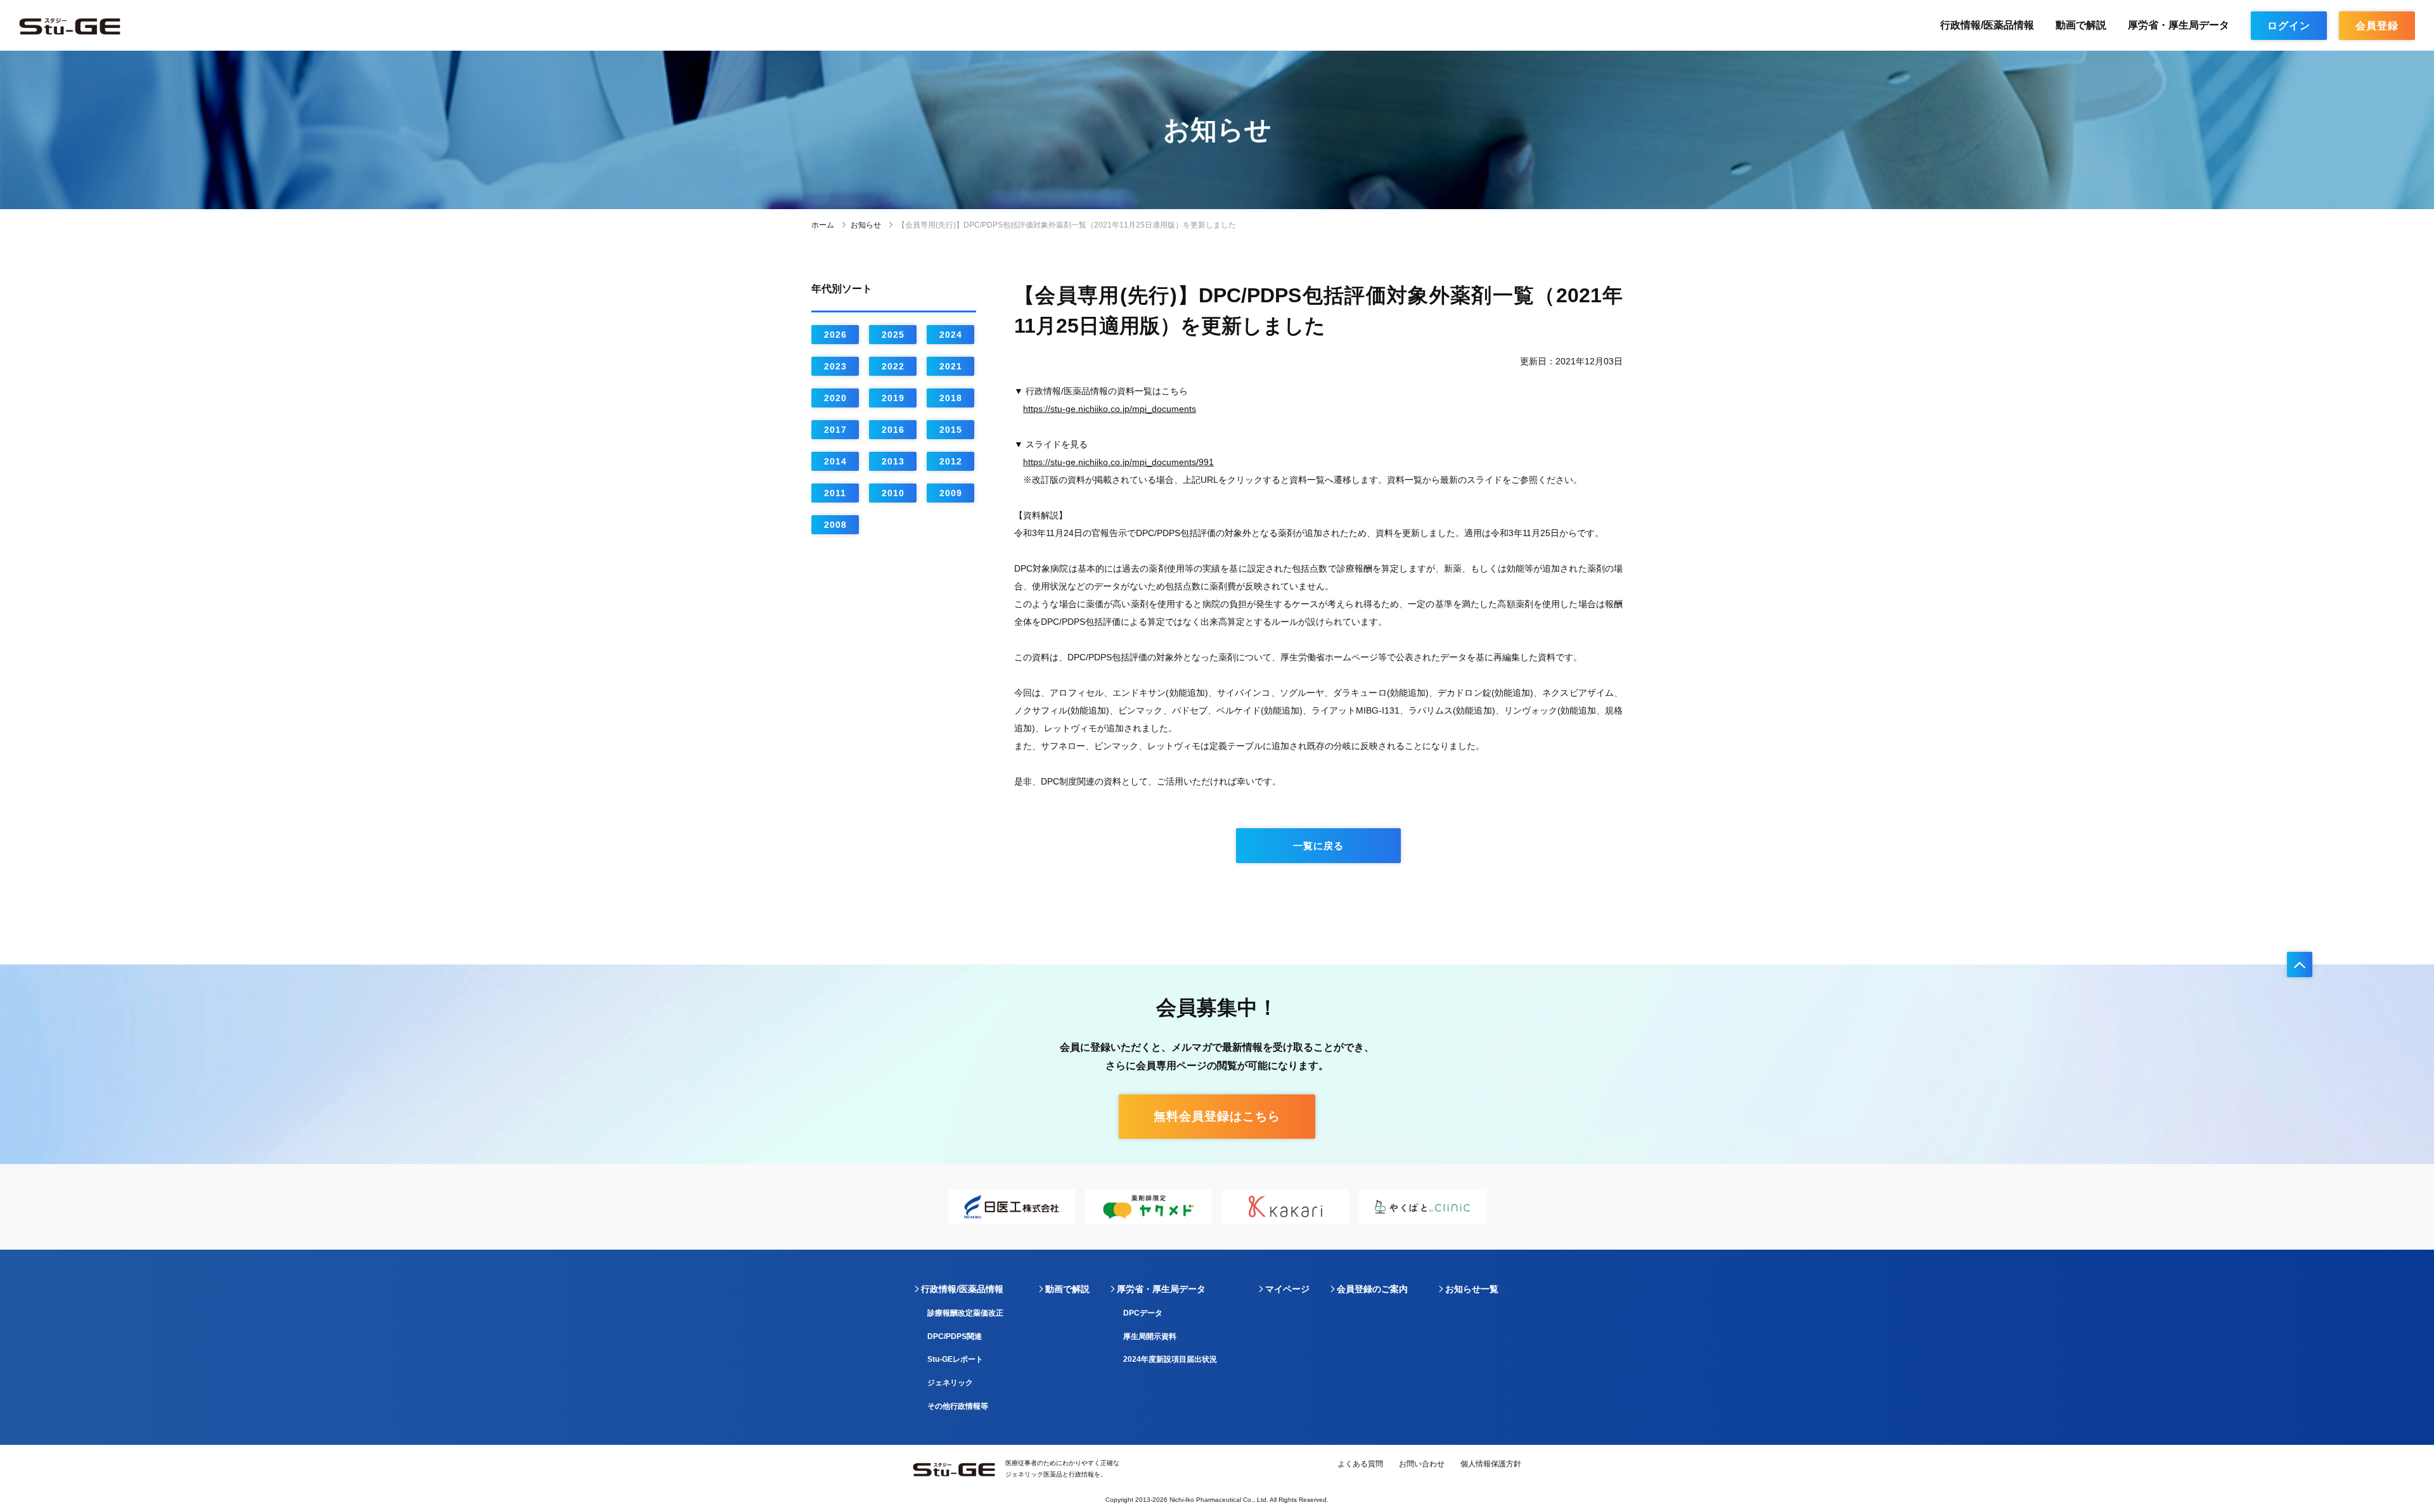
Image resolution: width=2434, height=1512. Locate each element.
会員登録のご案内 (1372, 1289)
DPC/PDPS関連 (955, 1336)
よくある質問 (1360, 1464)
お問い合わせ (1422, 1464)
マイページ (1287, 1289)
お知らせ (866, 225)
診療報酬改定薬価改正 (965, 1313)
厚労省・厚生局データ (2179, 25)
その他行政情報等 (958, 1406)
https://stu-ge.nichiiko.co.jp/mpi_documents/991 (1118, 462)
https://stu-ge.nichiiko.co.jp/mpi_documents (1110, 409)
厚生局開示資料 (1150, 1336)
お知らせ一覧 (1472, 1289)
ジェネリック (950, 1383)
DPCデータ (1143, 1313)
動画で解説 (2081, 25)
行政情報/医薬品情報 (1987, 25)
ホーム (823, 225)
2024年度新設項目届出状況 (1170, 1359)
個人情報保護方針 (1491, 1464)
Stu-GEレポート (955, 1359)
